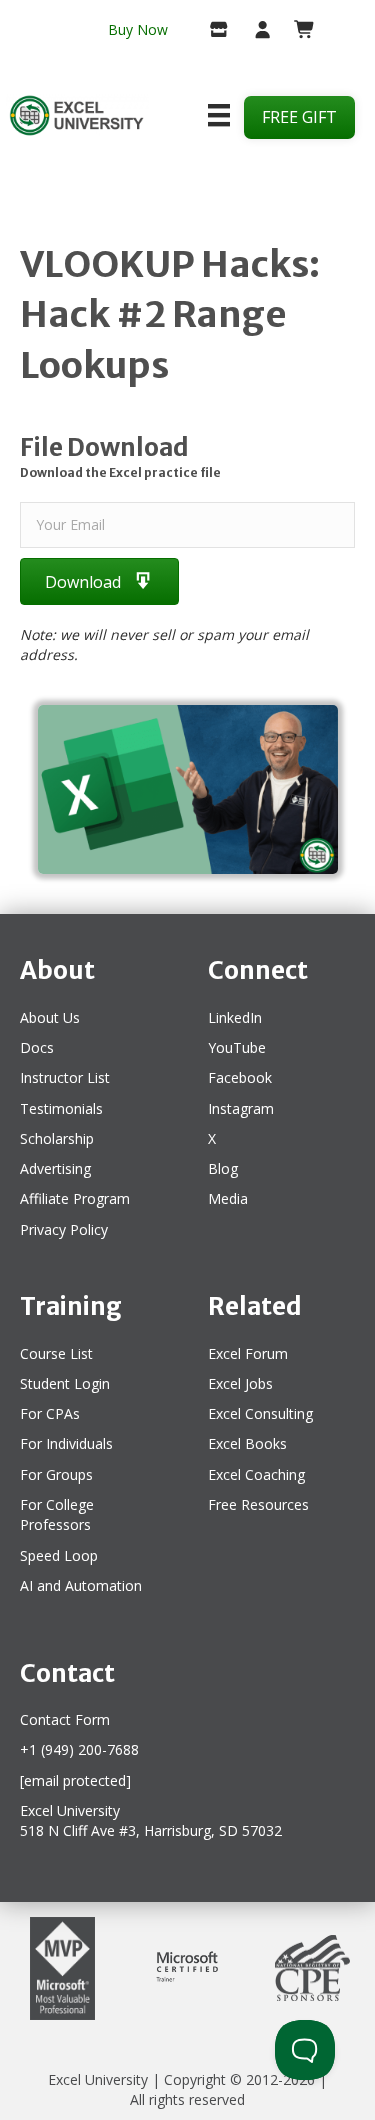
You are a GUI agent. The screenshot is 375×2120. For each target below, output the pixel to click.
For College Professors (57, 1514)
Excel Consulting (260, 1413)
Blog (223, 1168)
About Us (50, 1017)
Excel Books (247, 1443)
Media (228, 1198)
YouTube (237, 1047)
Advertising (55, 1168)
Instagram (241, 1108)
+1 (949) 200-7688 (79, 1749)
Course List (56, 1353)
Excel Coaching (256, 1474)
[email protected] (75, 1780)
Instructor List (65, 1077)
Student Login (65, 1383)
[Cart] (297, 31)
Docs (37, 1047)
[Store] (211, 31)
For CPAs (50, 1413)
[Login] (254, 31)
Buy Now (138, 29)
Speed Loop (59, 1555)
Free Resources (258, 1504)
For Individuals (66, 1443)
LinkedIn (235, 1017)
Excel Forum (248, 1353)
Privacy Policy (64, 1229)
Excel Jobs (240, 1383)
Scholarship (57, 1138)
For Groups (56, 1474)
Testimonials (61, 1108)
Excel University (98, 2079)
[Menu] (219, 115)
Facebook (240, 1077)
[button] (99, 581)
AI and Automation (81, 1585)
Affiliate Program (75, 1198)
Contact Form (65, 1719)
